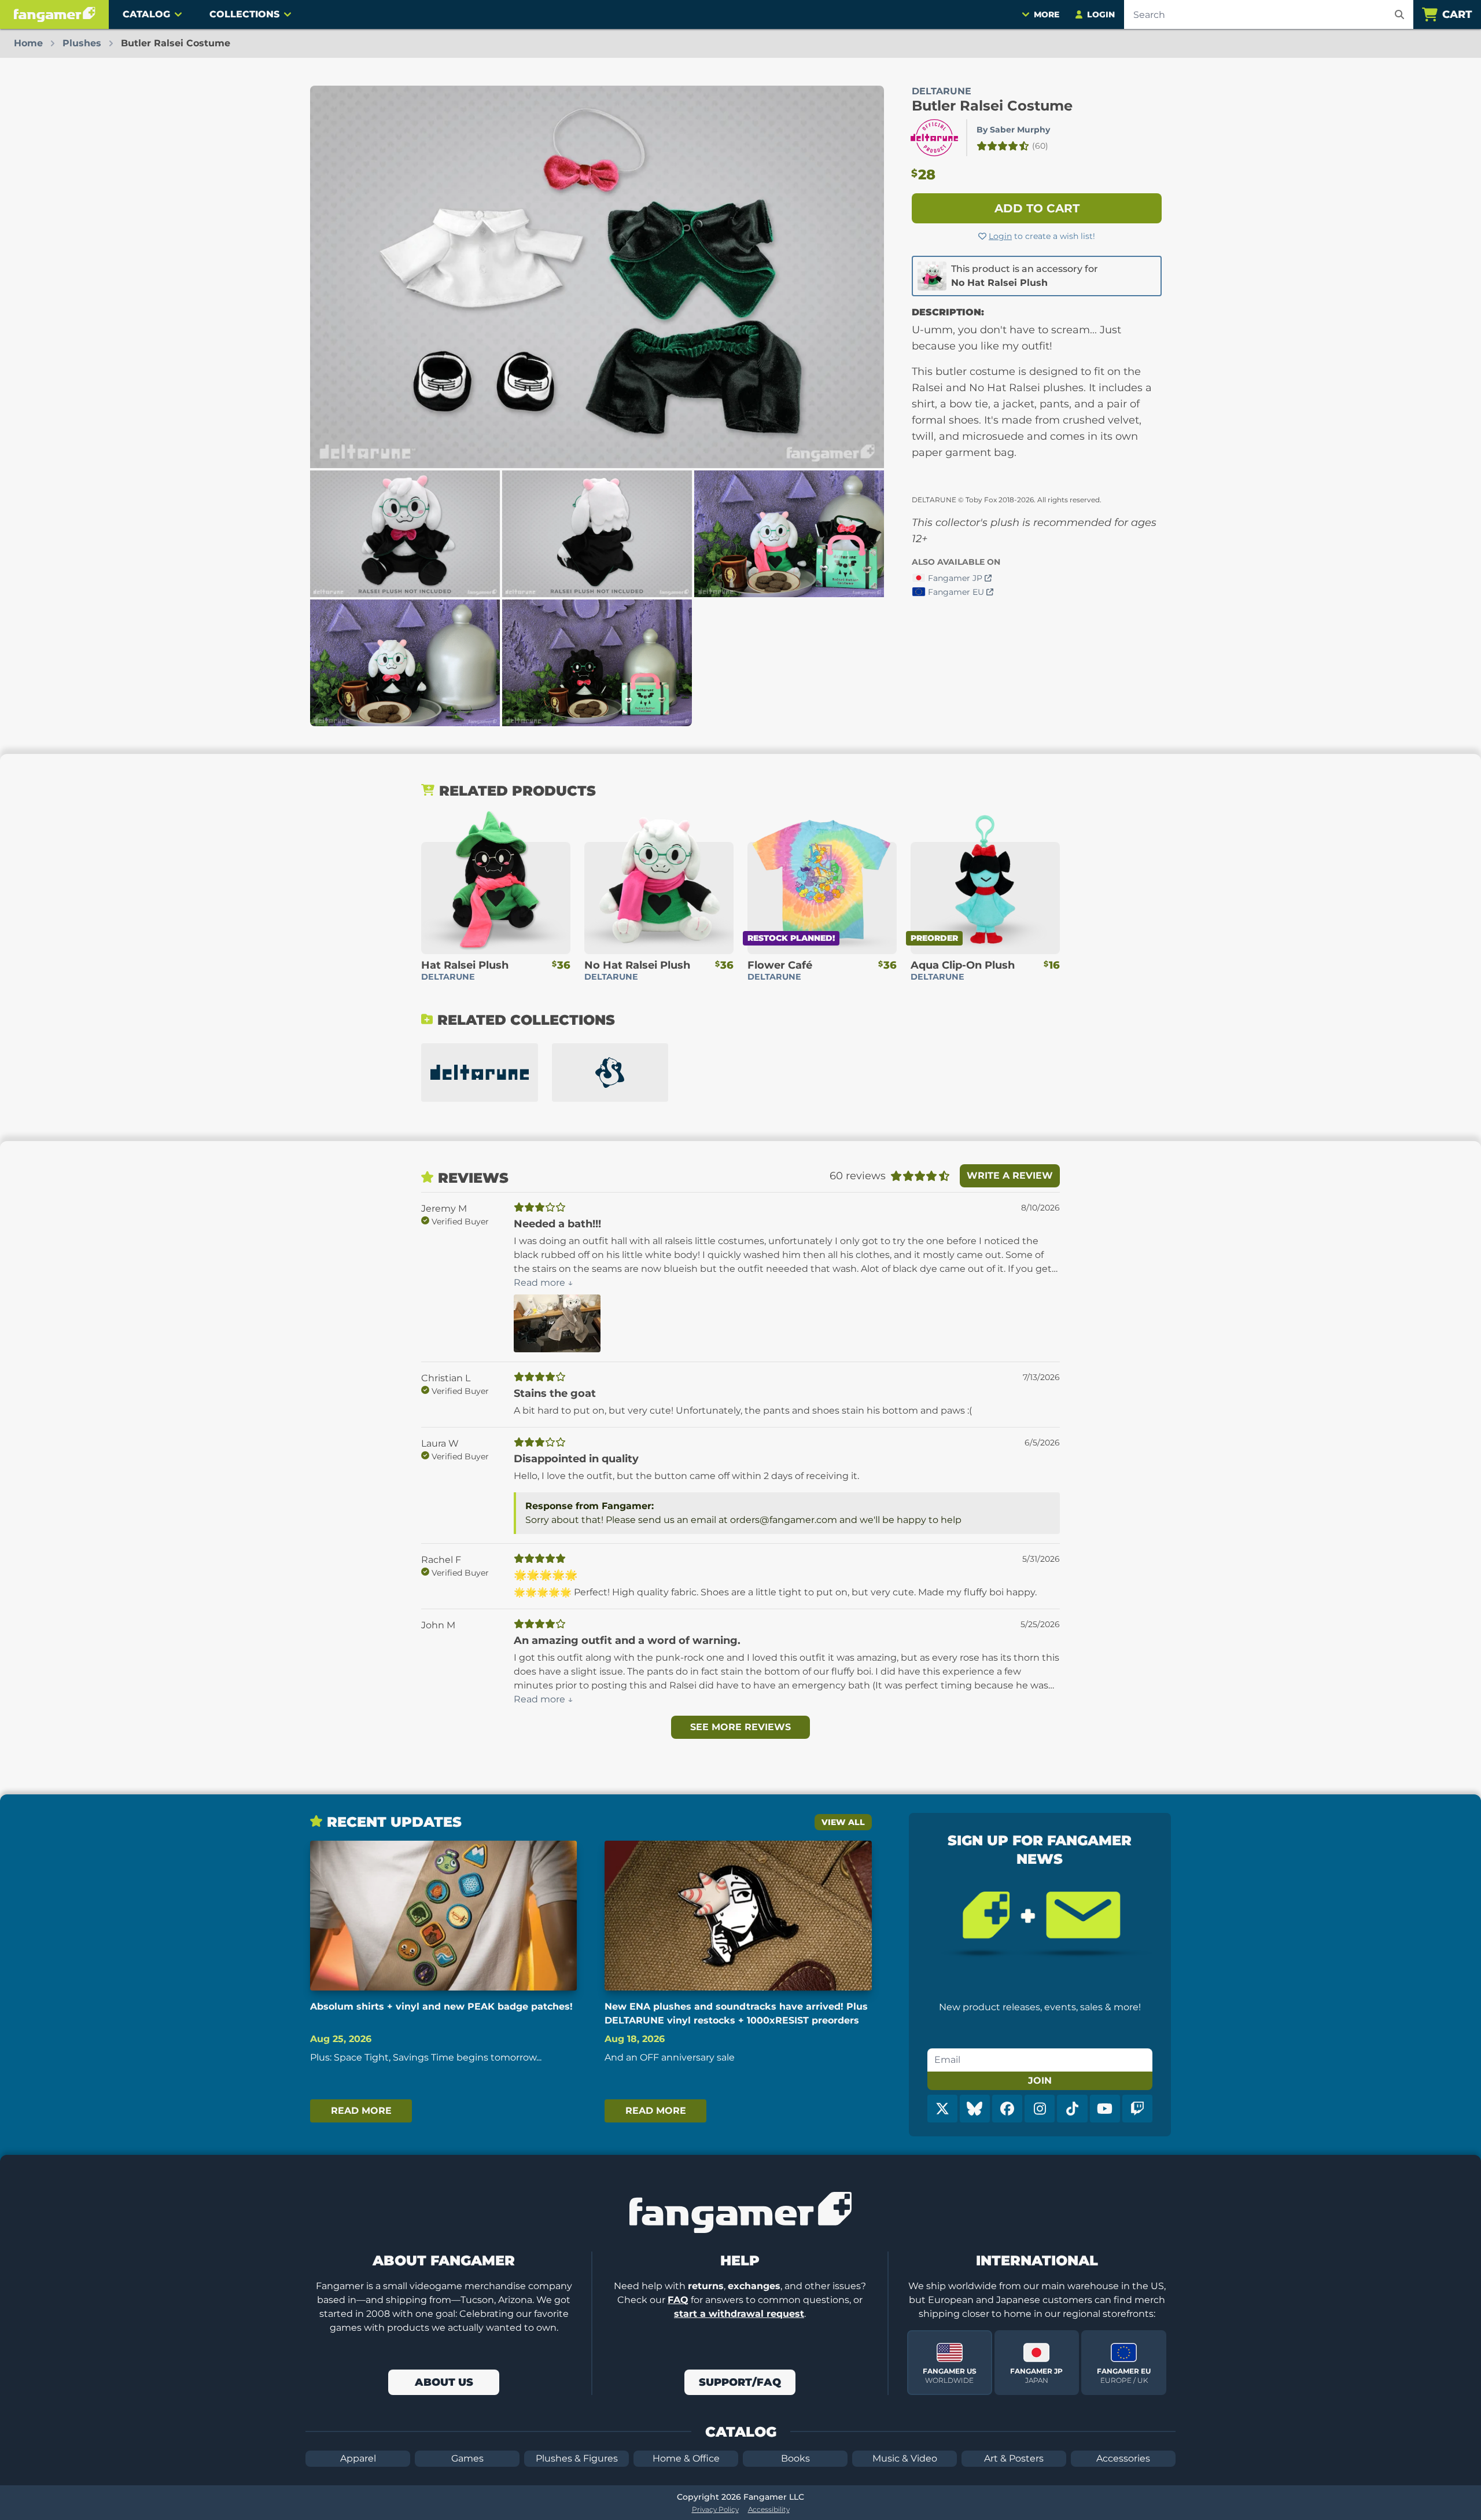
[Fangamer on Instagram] (1040, 2109)
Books (795, 2458)
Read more (361, 2111)
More (1047, 14)
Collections (244, 14)
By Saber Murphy (1013, 130)
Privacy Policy (715, 2509)
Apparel (358, 2458)
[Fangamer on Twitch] (1137, 2109)
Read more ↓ (544, 1283)
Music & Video (905, 2458)
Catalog (146, 14)
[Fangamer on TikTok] (1072, 2109)
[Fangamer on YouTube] (1105, 2109)
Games (467, 2458)
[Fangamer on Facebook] (1007, 2109)
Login (1000, 236)
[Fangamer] (54, 14)
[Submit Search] (1399, 14)
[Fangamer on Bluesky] (975, 2109)
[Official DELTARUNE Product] (934, 138)
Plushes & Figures (577, 2458)
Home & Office (686, 2458)
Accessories (1123, 2458)
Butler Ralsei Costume (992, 106)
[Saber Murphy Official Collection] (610, 1073)
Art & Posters (1014, 2458)
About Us (444, 2382)
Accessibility (769, 2509)
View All (843, 1822)
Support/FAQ (740, 2382)
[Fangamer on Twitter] (942, 2109)
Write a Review (1010, 1176)
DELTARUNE (942, 91)
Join (1040, 2081)
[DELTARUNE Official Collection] (480, 1073)
